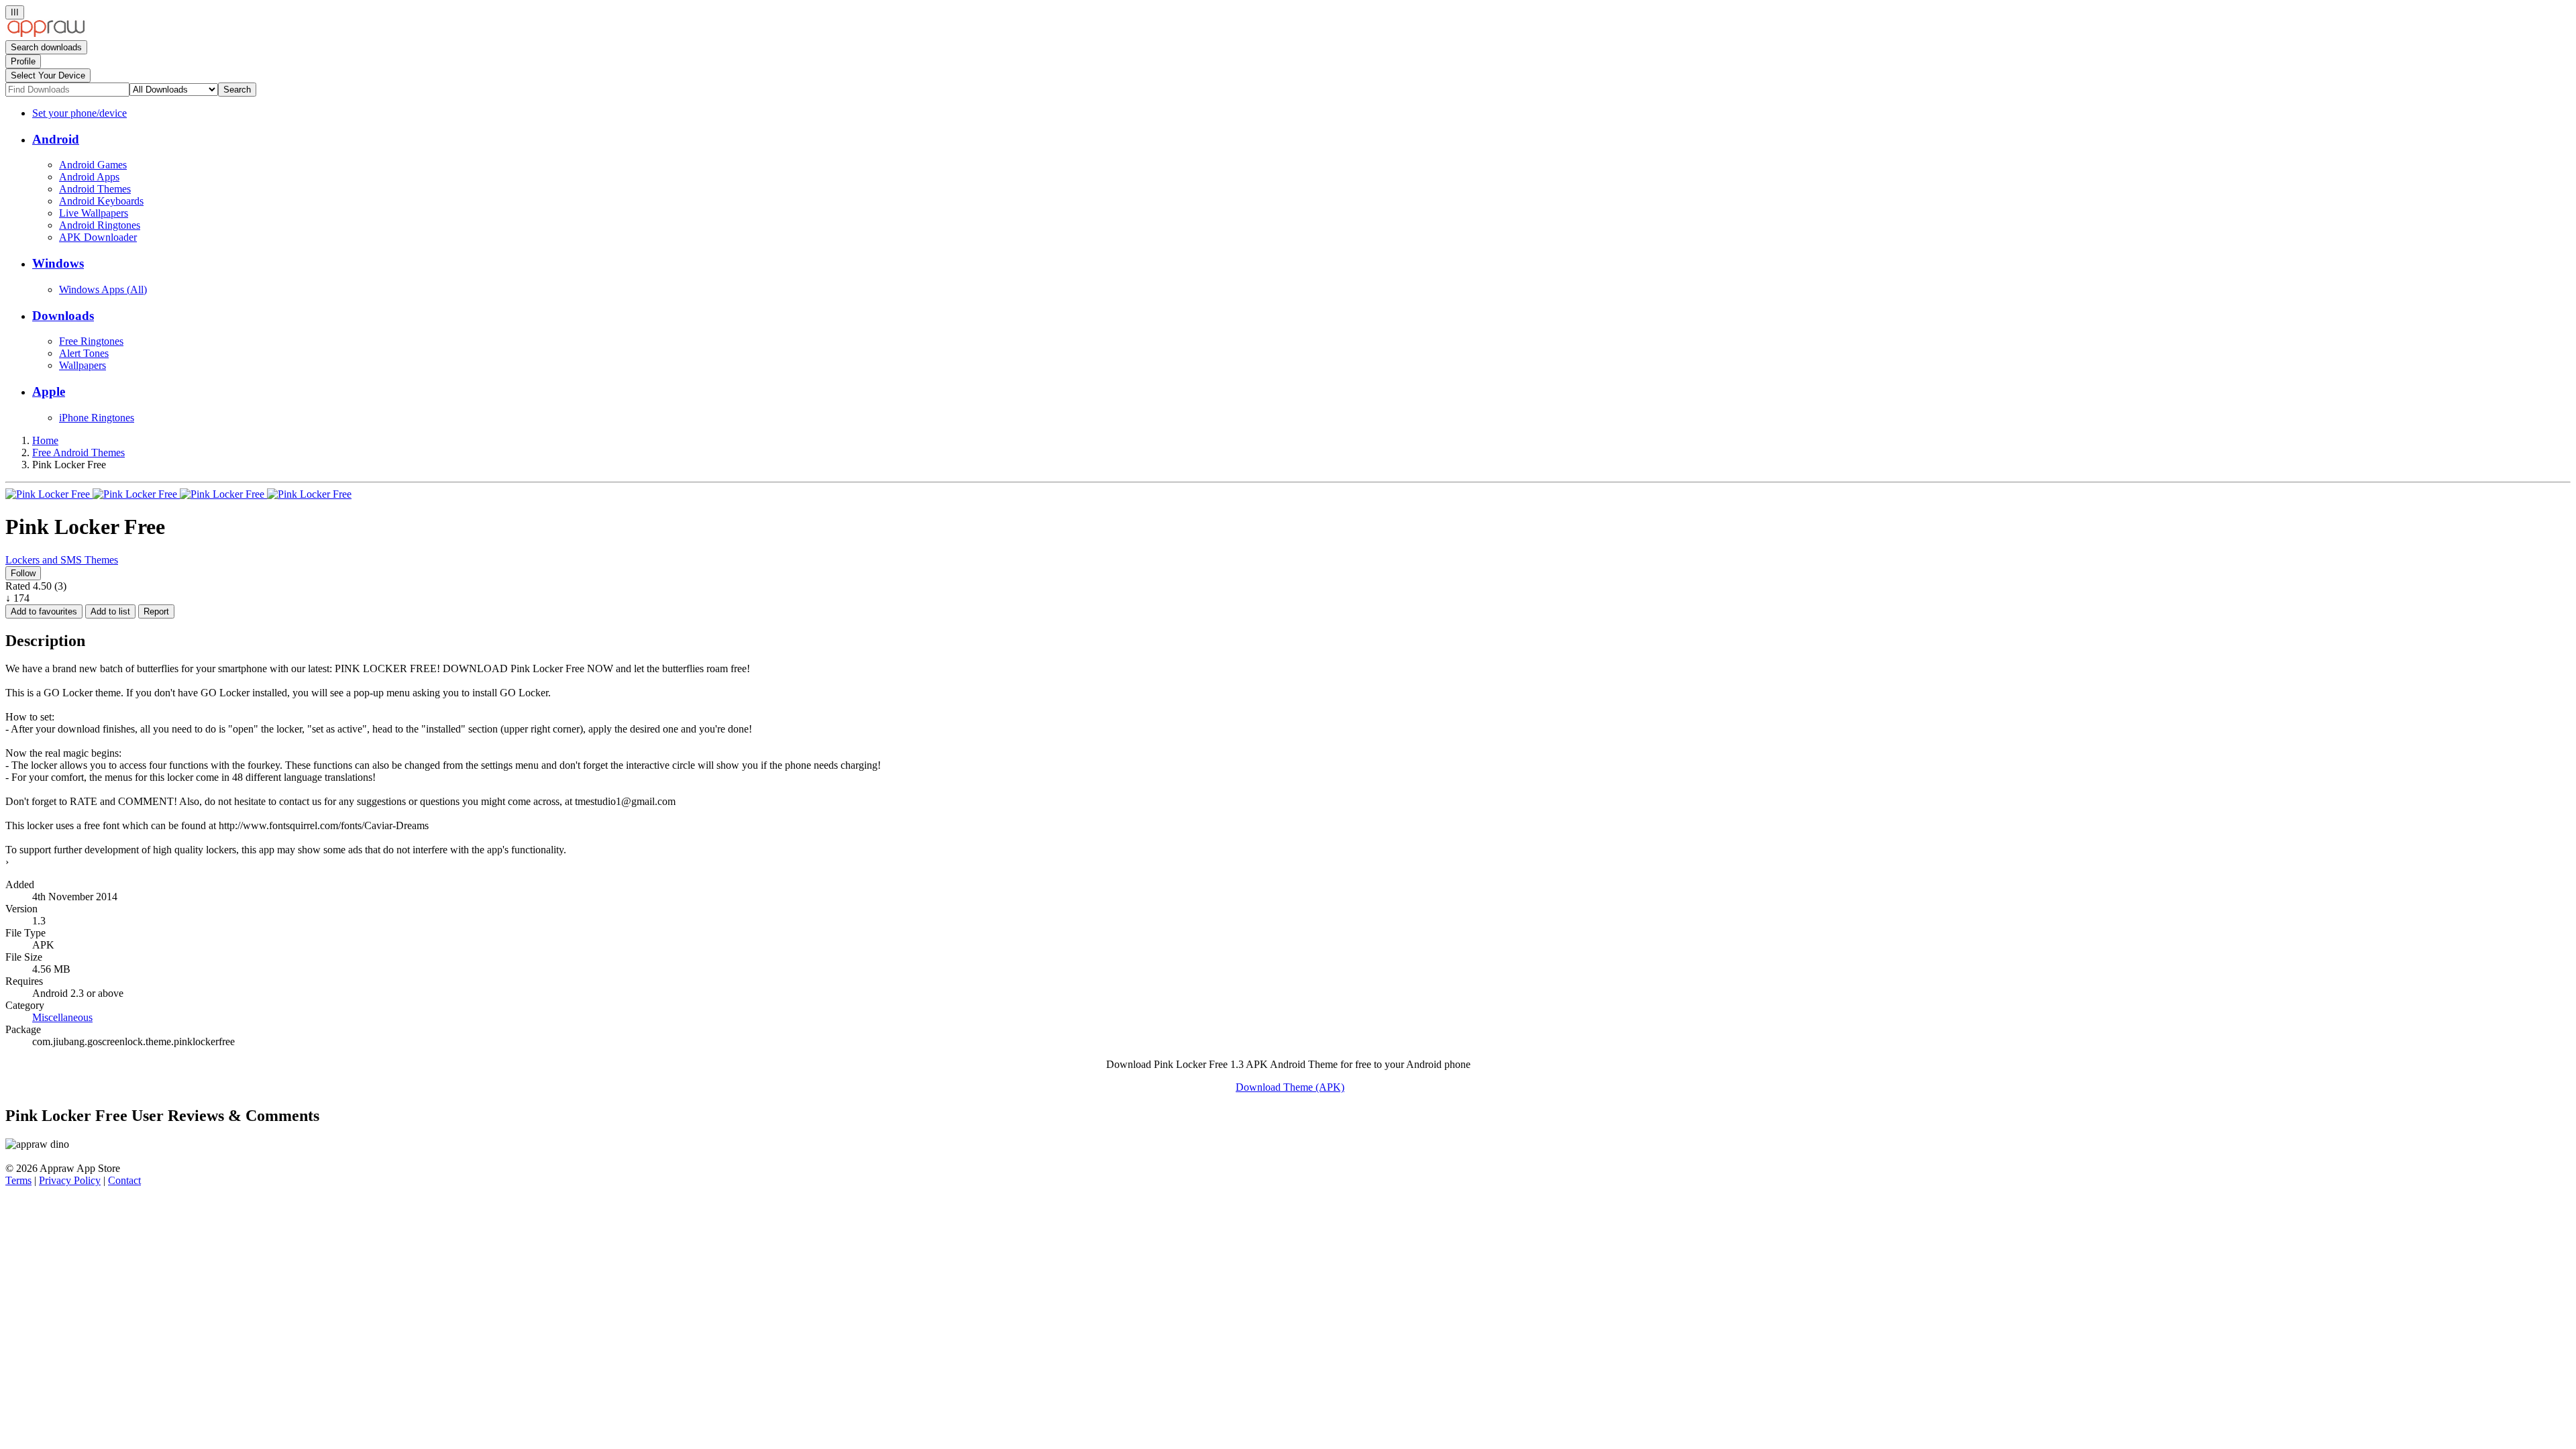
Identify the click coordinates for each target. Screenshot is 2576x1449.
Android (56, 139)
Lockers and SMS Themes (62, 560)
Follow (23, 573)
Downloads (63, 316)
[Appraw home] (46, 34)
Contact (124, 1180)
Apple (49, 391)
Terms (18, 1180)
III (15, 12)
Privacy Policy (70, 1180)
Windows (58, 263)
